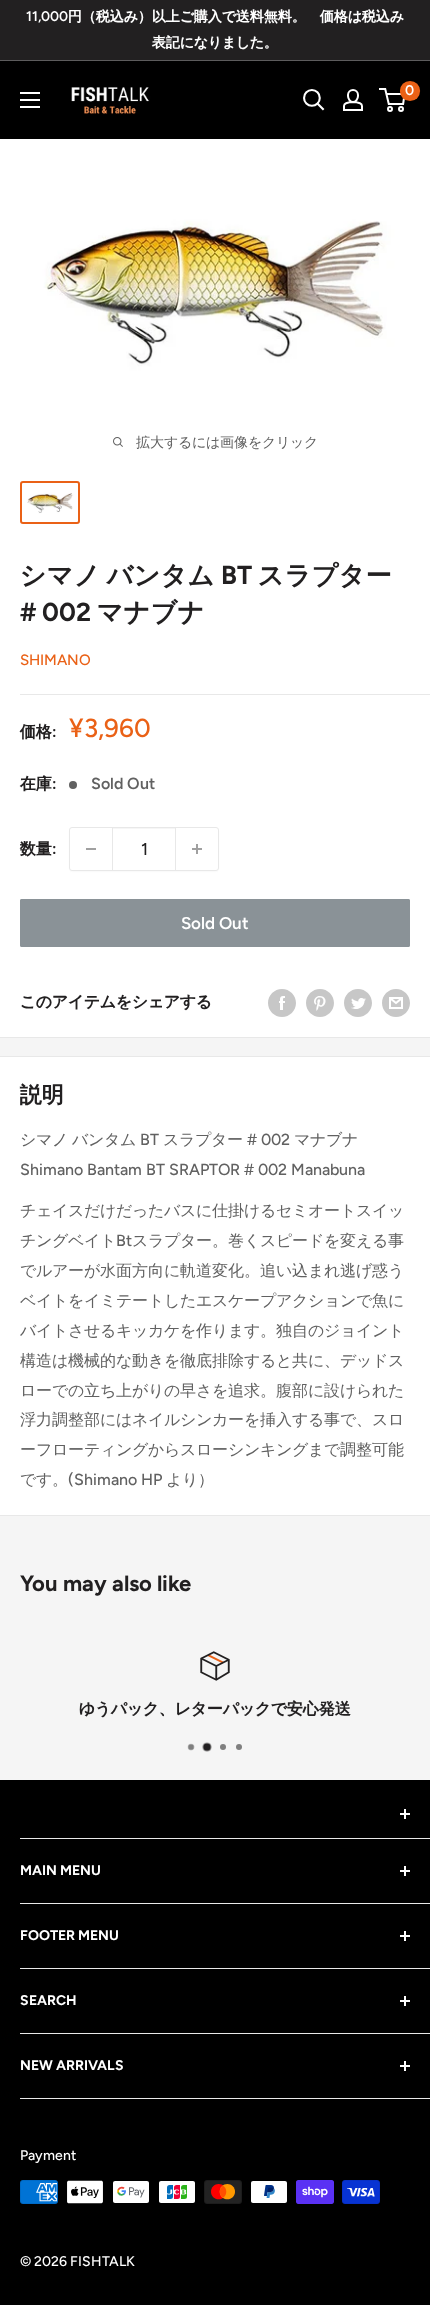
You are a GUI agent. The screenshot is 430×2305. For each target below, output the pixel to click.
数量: (38, 848)
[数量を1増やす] (197, 849)
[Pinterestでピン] (320, 1002)
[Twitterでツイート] (358, 1002)
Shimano (55, 660)
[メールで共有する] (396, 1002)
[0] (393, 100)
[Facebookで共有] (282, 1002)
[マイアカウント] (353, 100)
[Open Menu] (30, 100)
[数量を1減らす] (91, 849)
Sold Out (215, 923)
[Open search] (314, 100)
